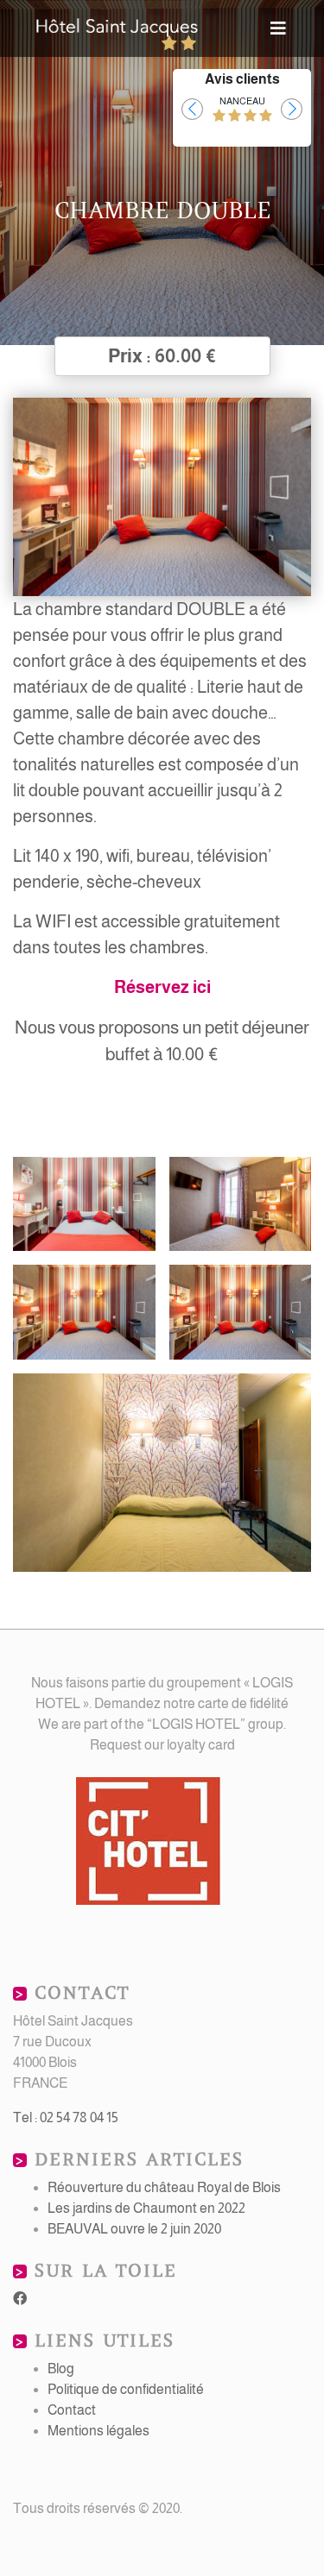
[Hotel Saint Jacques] (118, 28)
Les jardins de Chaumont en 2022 (146, 2208)
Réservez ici (162, 987)
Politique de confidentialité (126, 2389)
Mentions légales (98, 2431)
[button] (192, 109)
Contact (72, 2410)
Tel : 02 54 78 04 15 (66, 2117)
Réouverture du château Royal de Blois (164, 2187)
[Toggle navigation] (278, 28)
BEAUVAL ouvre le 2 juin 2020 (134, 2229)
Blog (61, 2369)
